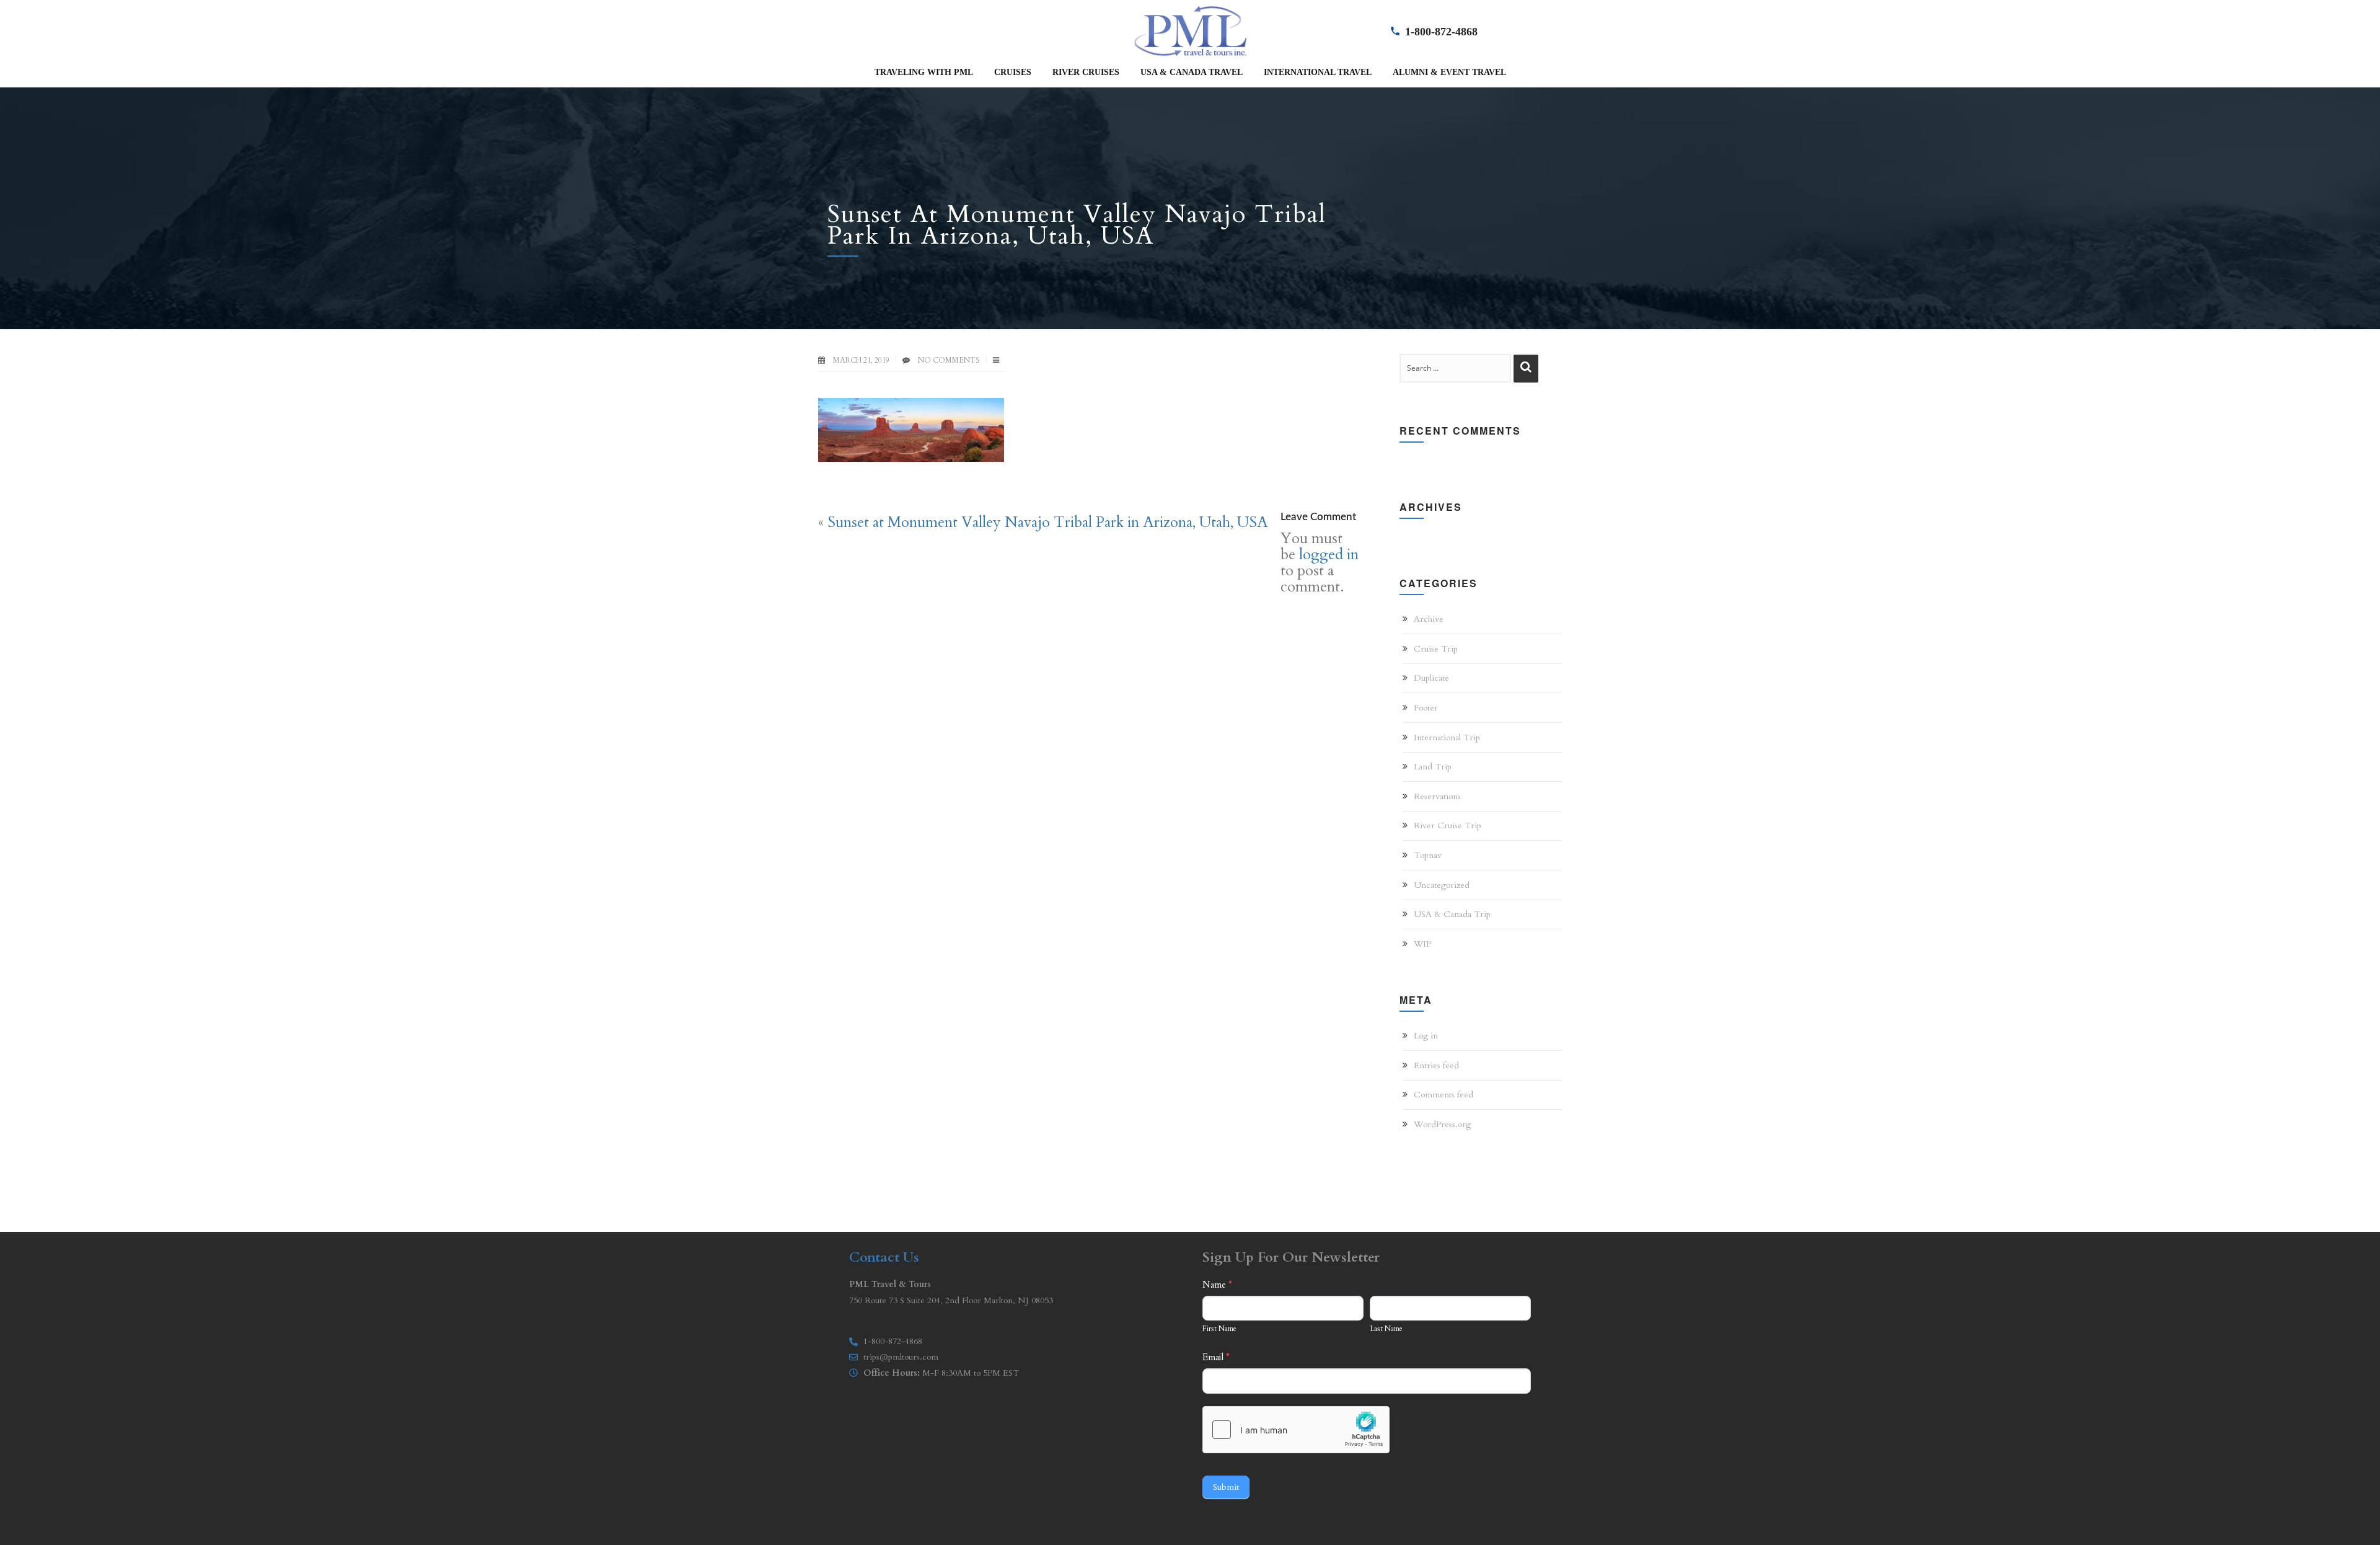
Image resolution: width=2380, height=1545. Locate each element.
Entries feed (1436, 1065)
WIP (1422, 944)
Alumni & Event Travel (1449, 72)
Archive (1429, 619)
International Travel (1318, 72)
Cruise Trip (1436, 649)
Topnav (1428, 855)
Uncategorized (1442, 885)
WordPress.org (1442, 1124)
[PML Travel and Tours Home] (1190, 30)
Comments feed (1443, 1095)
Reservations (1437, 796)
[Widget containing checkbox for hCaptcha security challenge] (1296, 1430)
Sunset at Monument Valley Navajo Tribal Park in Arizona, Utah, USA (1048, 522)
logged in (1329, 555)
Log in (1426, 1036)
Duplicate (1431, 678)
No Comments (949, 360)
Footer (1426, 708)
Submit (1226, 1487)
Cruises (1013, 72)
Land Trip (1433, 767)
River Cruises (1086, 72)
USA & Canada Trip (1452, 914)
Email (1216, 1357)
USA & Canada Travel (1192, 72)
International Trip (1447, 737)
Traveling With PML (924, 72)
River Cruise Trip (1448, 826)
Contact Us (884, 1257)
